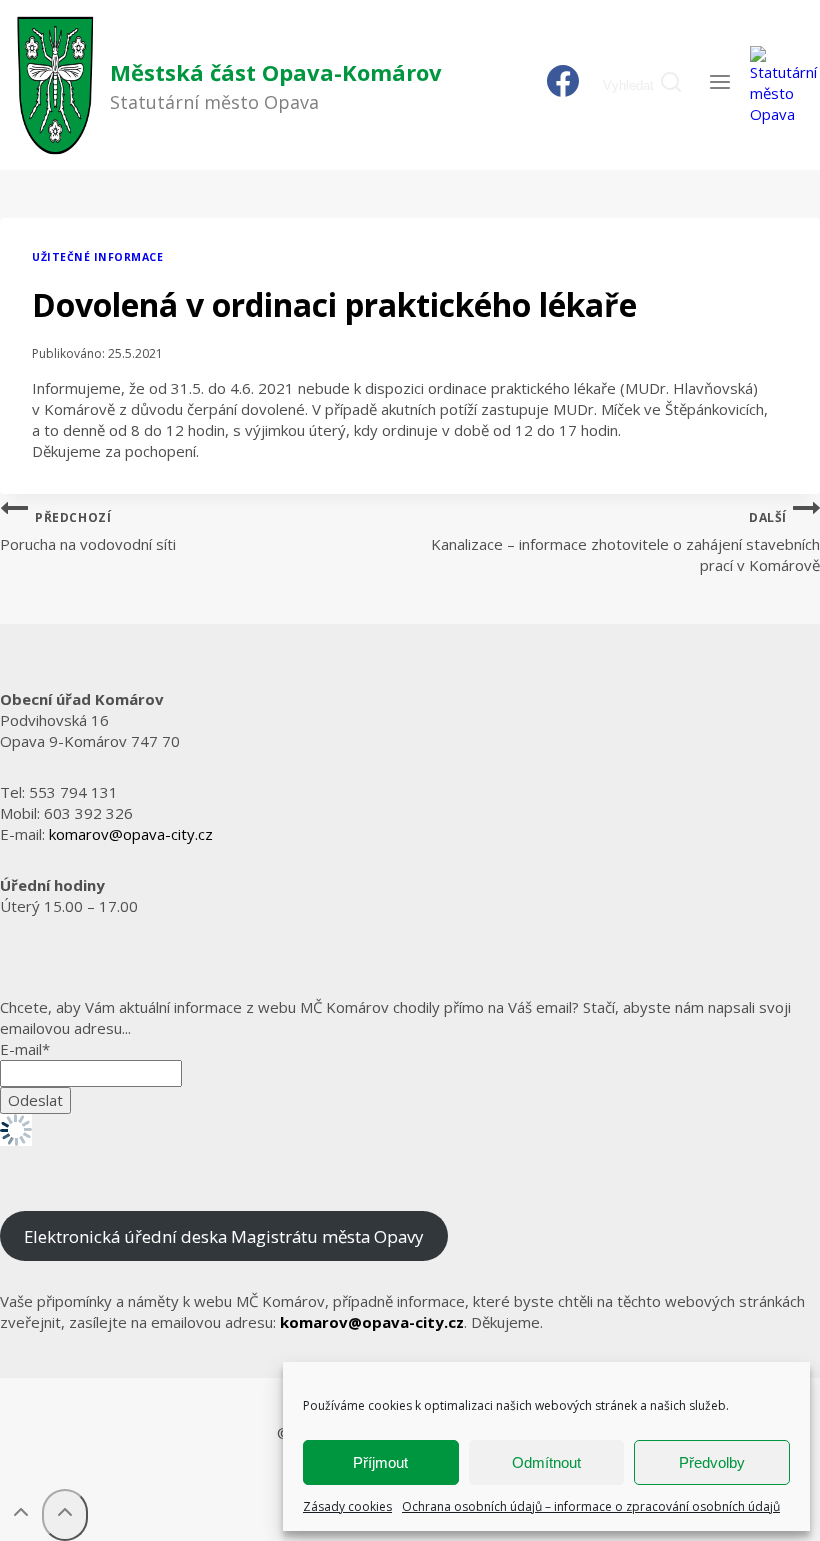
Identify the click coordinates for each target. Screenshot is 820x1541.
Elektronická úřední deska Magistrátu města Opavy (223, 1236)
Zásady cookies (347, 1506)
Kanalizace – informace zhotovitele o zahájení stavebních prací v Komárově (625, 542)
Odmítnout (546, 1462)
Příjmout (380, 1462)
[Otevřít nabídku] (719, 85)
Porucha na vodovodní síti (88, 532)
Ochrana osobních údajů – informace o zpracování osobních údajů (591, 1506)
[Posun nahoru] (21, 1515)
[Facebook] (563, 85)
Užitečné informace (97, 257)
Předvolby (712, 1462)
